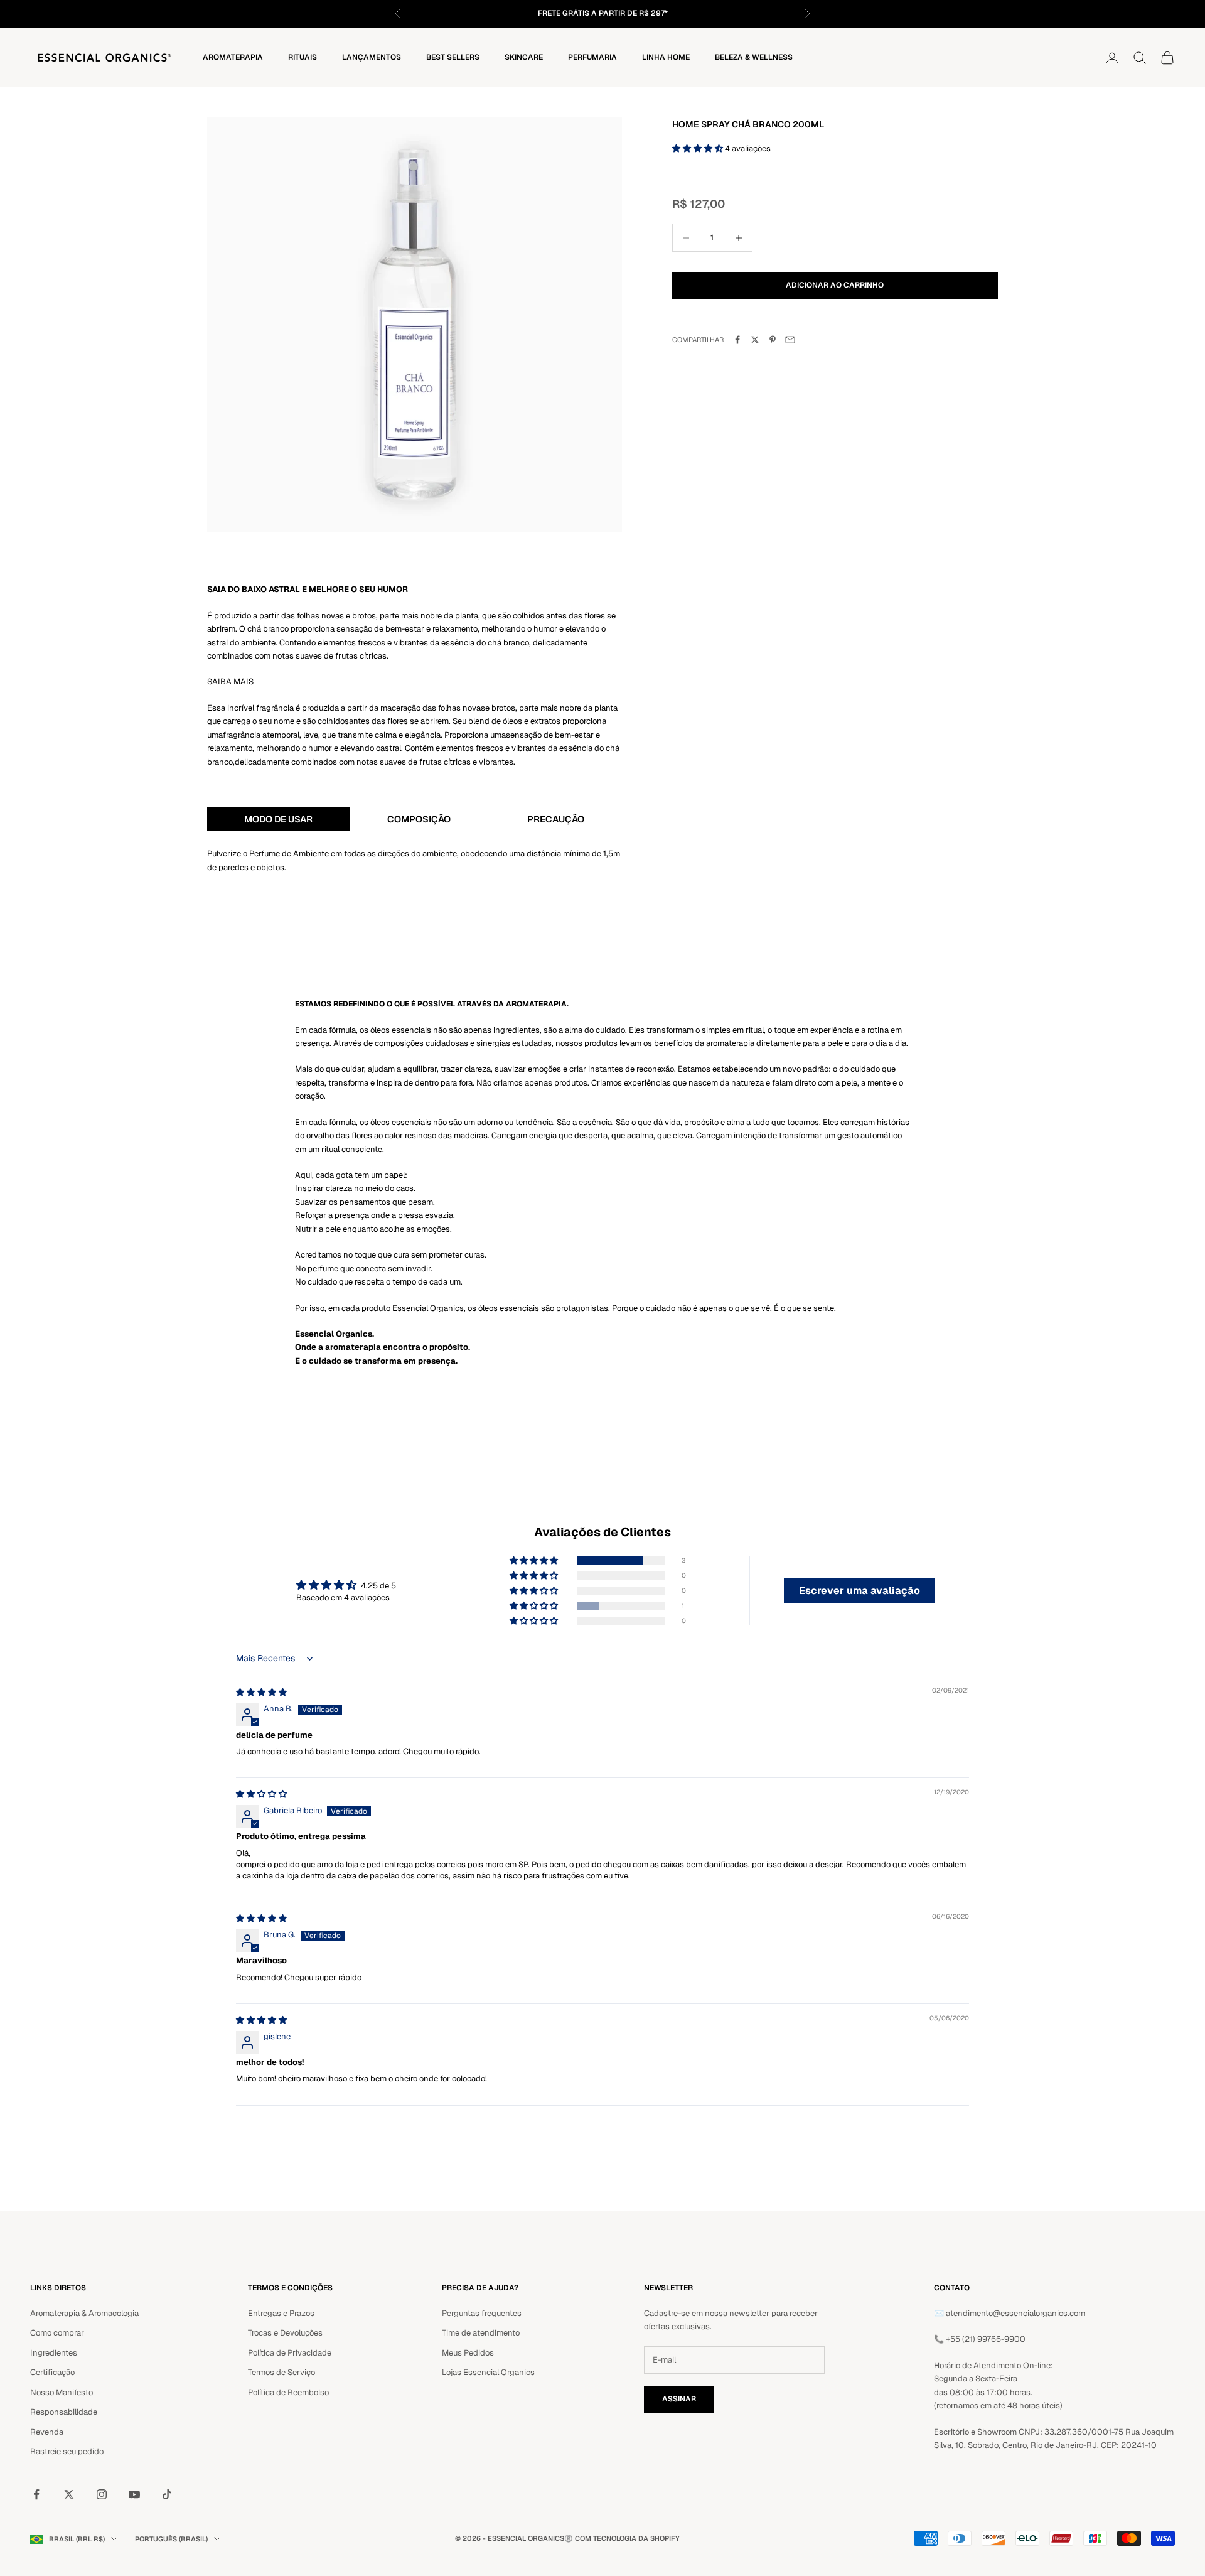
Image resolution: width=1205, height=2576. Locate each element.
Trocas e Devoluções (285, 2333)
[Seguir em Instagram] (102, 2494)
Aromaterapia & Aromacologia (84, 2313)
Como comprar (57, 2333)
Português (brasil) (171, 2539)
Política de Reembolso (288, 2392)
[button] (699, 148)
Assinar (679, 2399)
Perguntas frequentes (482, 2313)
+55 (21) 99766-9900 (986, 2339)
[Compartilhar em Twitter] (755, 340)
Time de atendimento (481, 2333)
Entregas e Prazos (281, 2313)
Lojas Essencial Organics (488, 2372)
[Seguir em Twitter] (69, 2494)
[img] (261, 1692)
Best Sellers (453, 57)
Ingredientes (54, 2353)
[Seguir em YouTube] (134, 2494)
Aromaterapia (233, 57)
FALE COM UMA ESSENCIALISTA (656, 13)
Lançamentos (372, 57)
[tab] (279, 820)
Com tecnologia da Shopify (627, 2538)
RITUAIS (303, 57)
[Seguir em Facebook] (36, 2494)
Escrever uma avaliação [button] (860, 1591)
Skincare (524, 57)
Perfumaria (592, 57)
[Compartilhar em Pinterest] (773, 340)
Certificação (52, 2372)
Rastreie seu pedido (67, 2451)
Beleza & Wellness (754, 57)
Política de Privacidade (290, 2353)
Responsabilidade (64, 2412)
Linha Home (666, 57)
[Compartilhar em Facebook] (737, 340)
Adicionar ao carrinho (835, 285)
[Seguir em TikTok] (167, 2494)
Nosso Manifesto (62, 2392)
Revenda (47, 2432)
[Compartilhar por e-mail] (790, 340)
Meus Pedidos (468, 2353)
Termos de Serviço (281, 2372)
